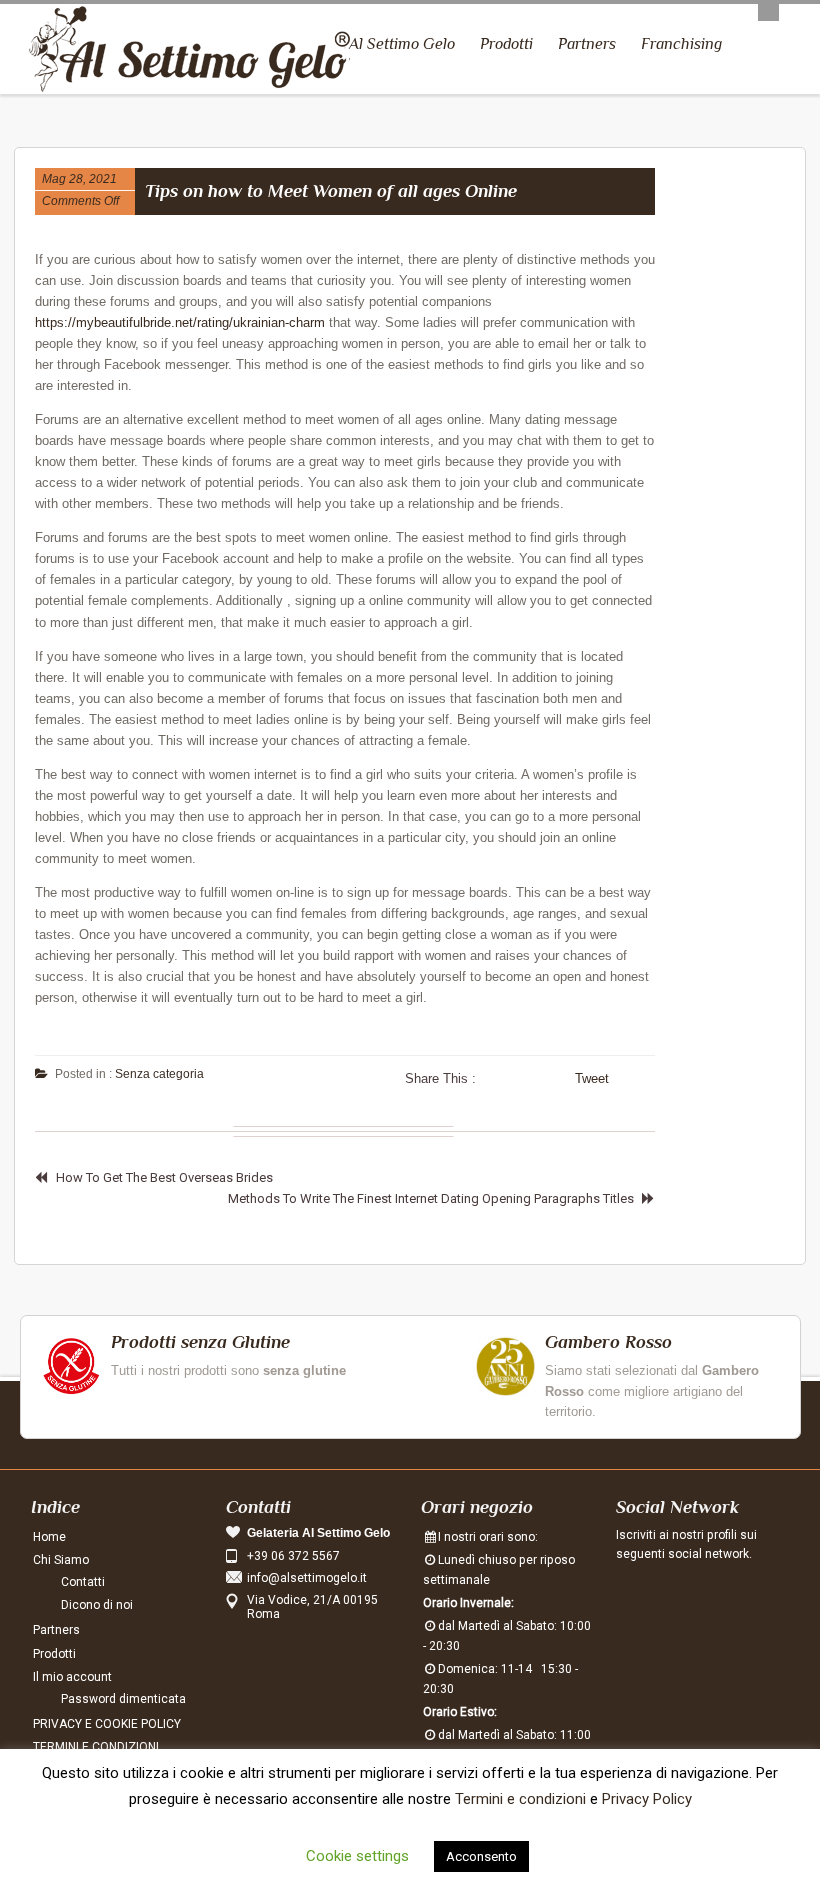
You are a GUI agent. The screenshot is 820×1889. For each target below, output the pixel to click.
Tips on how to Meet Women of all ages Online (331, 191)
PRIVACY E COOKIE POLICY (107, 1724)
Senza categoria (159, 1074)
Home (49, 1537)
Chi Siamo (61, 1560)
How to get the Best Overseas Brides (164, 1177)
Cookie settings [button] (357, 1856)
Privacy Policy (647, 1799)
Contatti (83, 1582)
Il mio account (72, 1677)
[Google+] (716, 1597)
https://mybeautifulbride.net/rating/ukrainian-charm (180, 322)
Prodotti (506, 44)
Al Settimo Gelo (402, 44)
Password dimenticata (123, 1699)
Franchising (681, 44)
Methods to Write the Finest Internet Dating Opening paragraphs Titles (431, 1198)
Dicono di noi (97, 1605)
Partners (587, 44)
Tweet (592, 1078)
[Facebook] (636, 1597)
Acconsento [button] (481, 1856)
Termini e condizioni (520, 1799)
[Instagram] (676, 1597)
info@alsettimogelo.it (307, 1578)
